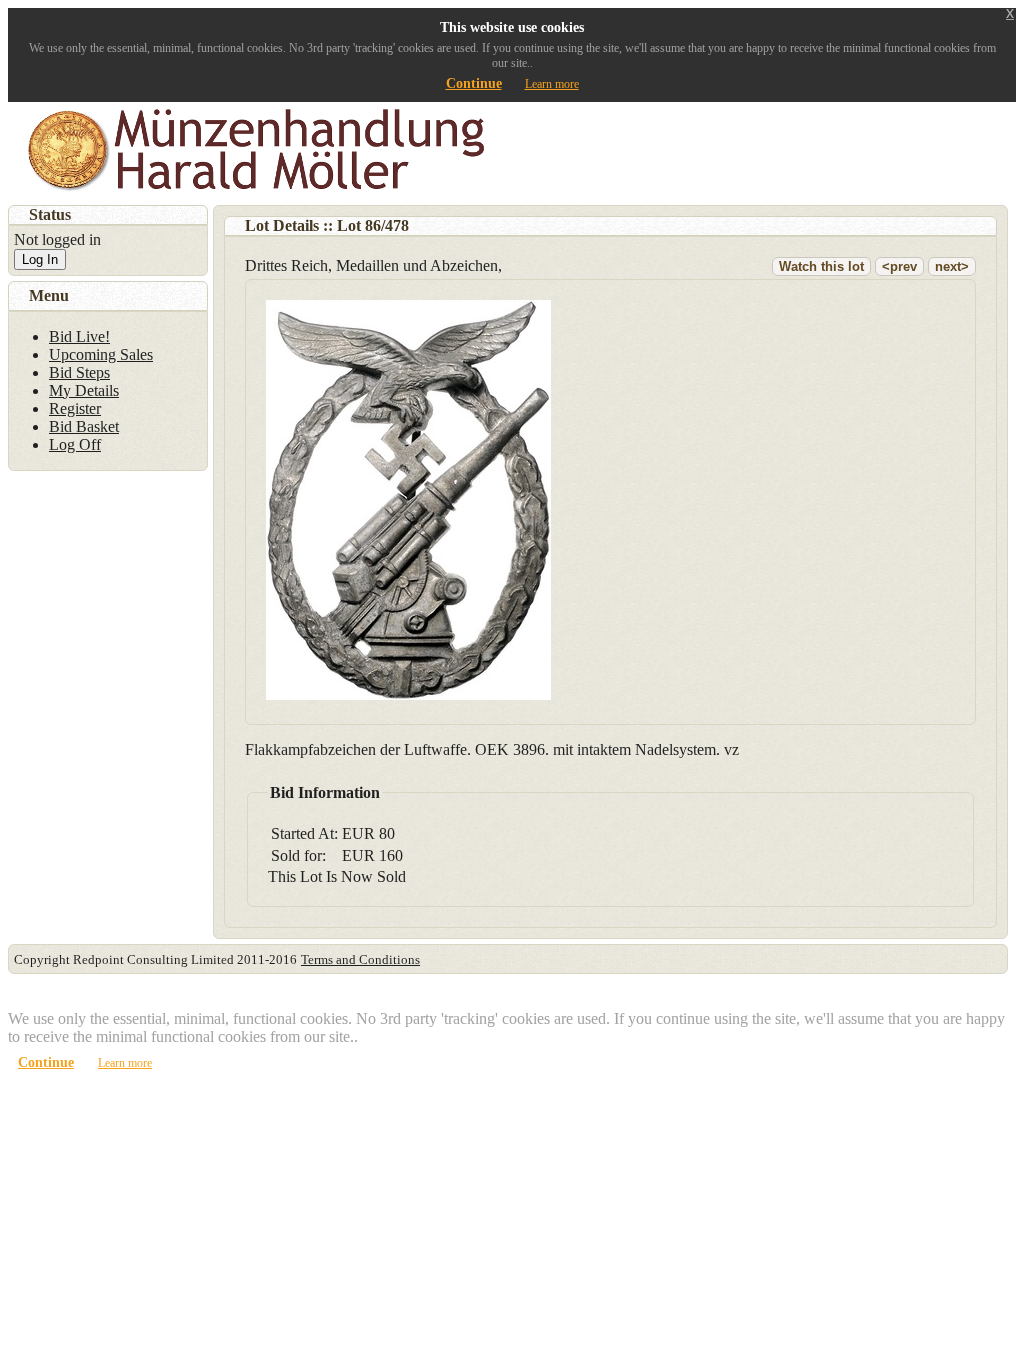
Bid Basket (84, 426)
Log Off (75, 444)
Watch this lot (821, 266)
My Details (84, 390)
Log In (40, 259)
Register (75, 408)
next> (952, 266)
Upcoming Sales (101, 354)
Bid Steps (79, 372)
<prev (899, 266)
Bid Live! (79, 336)
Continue (474, 83)
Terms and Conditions (360, 959)
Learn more (552, 84)
